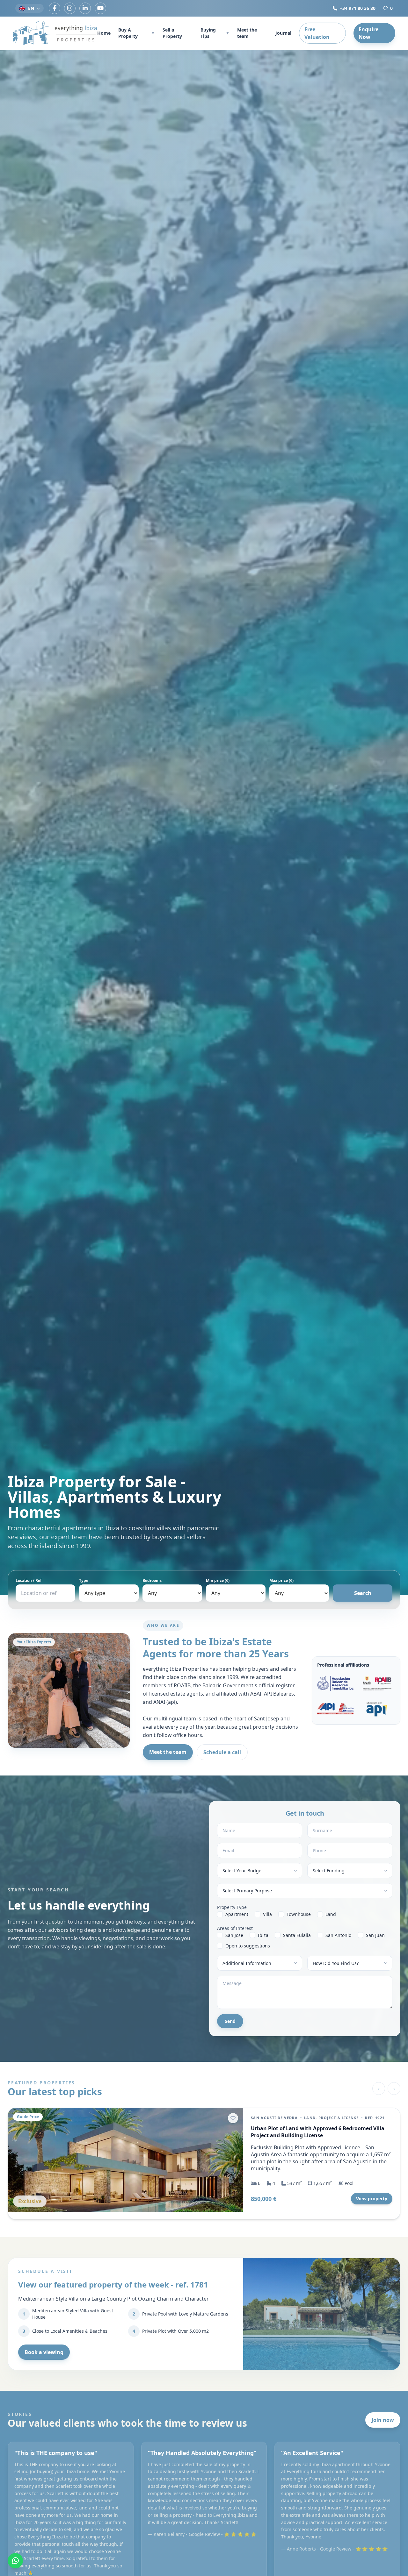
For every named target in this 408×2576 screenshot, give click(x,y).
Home (104, 33)
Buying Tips (215, 33)
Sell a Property (172, 33)
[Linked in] (85, 8)
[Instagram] (70, 8)
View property (372, 2199)
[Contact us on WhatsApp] (15, 2561)
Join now (383, 2420)
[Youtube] (100, 8)
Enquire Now (368, 33)
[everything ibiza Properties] (55, 33)
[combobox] (45, 1593)
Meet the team (247, 33)
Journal (283, 33)
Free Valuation (317, 33)
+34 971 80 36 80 (358, 8)
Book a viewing (44, 2352)
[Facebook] (55, 8)
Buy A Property (136, 33)
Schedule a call (222, 1752)
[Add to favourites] (233, 2118)
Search (363, 1593)
